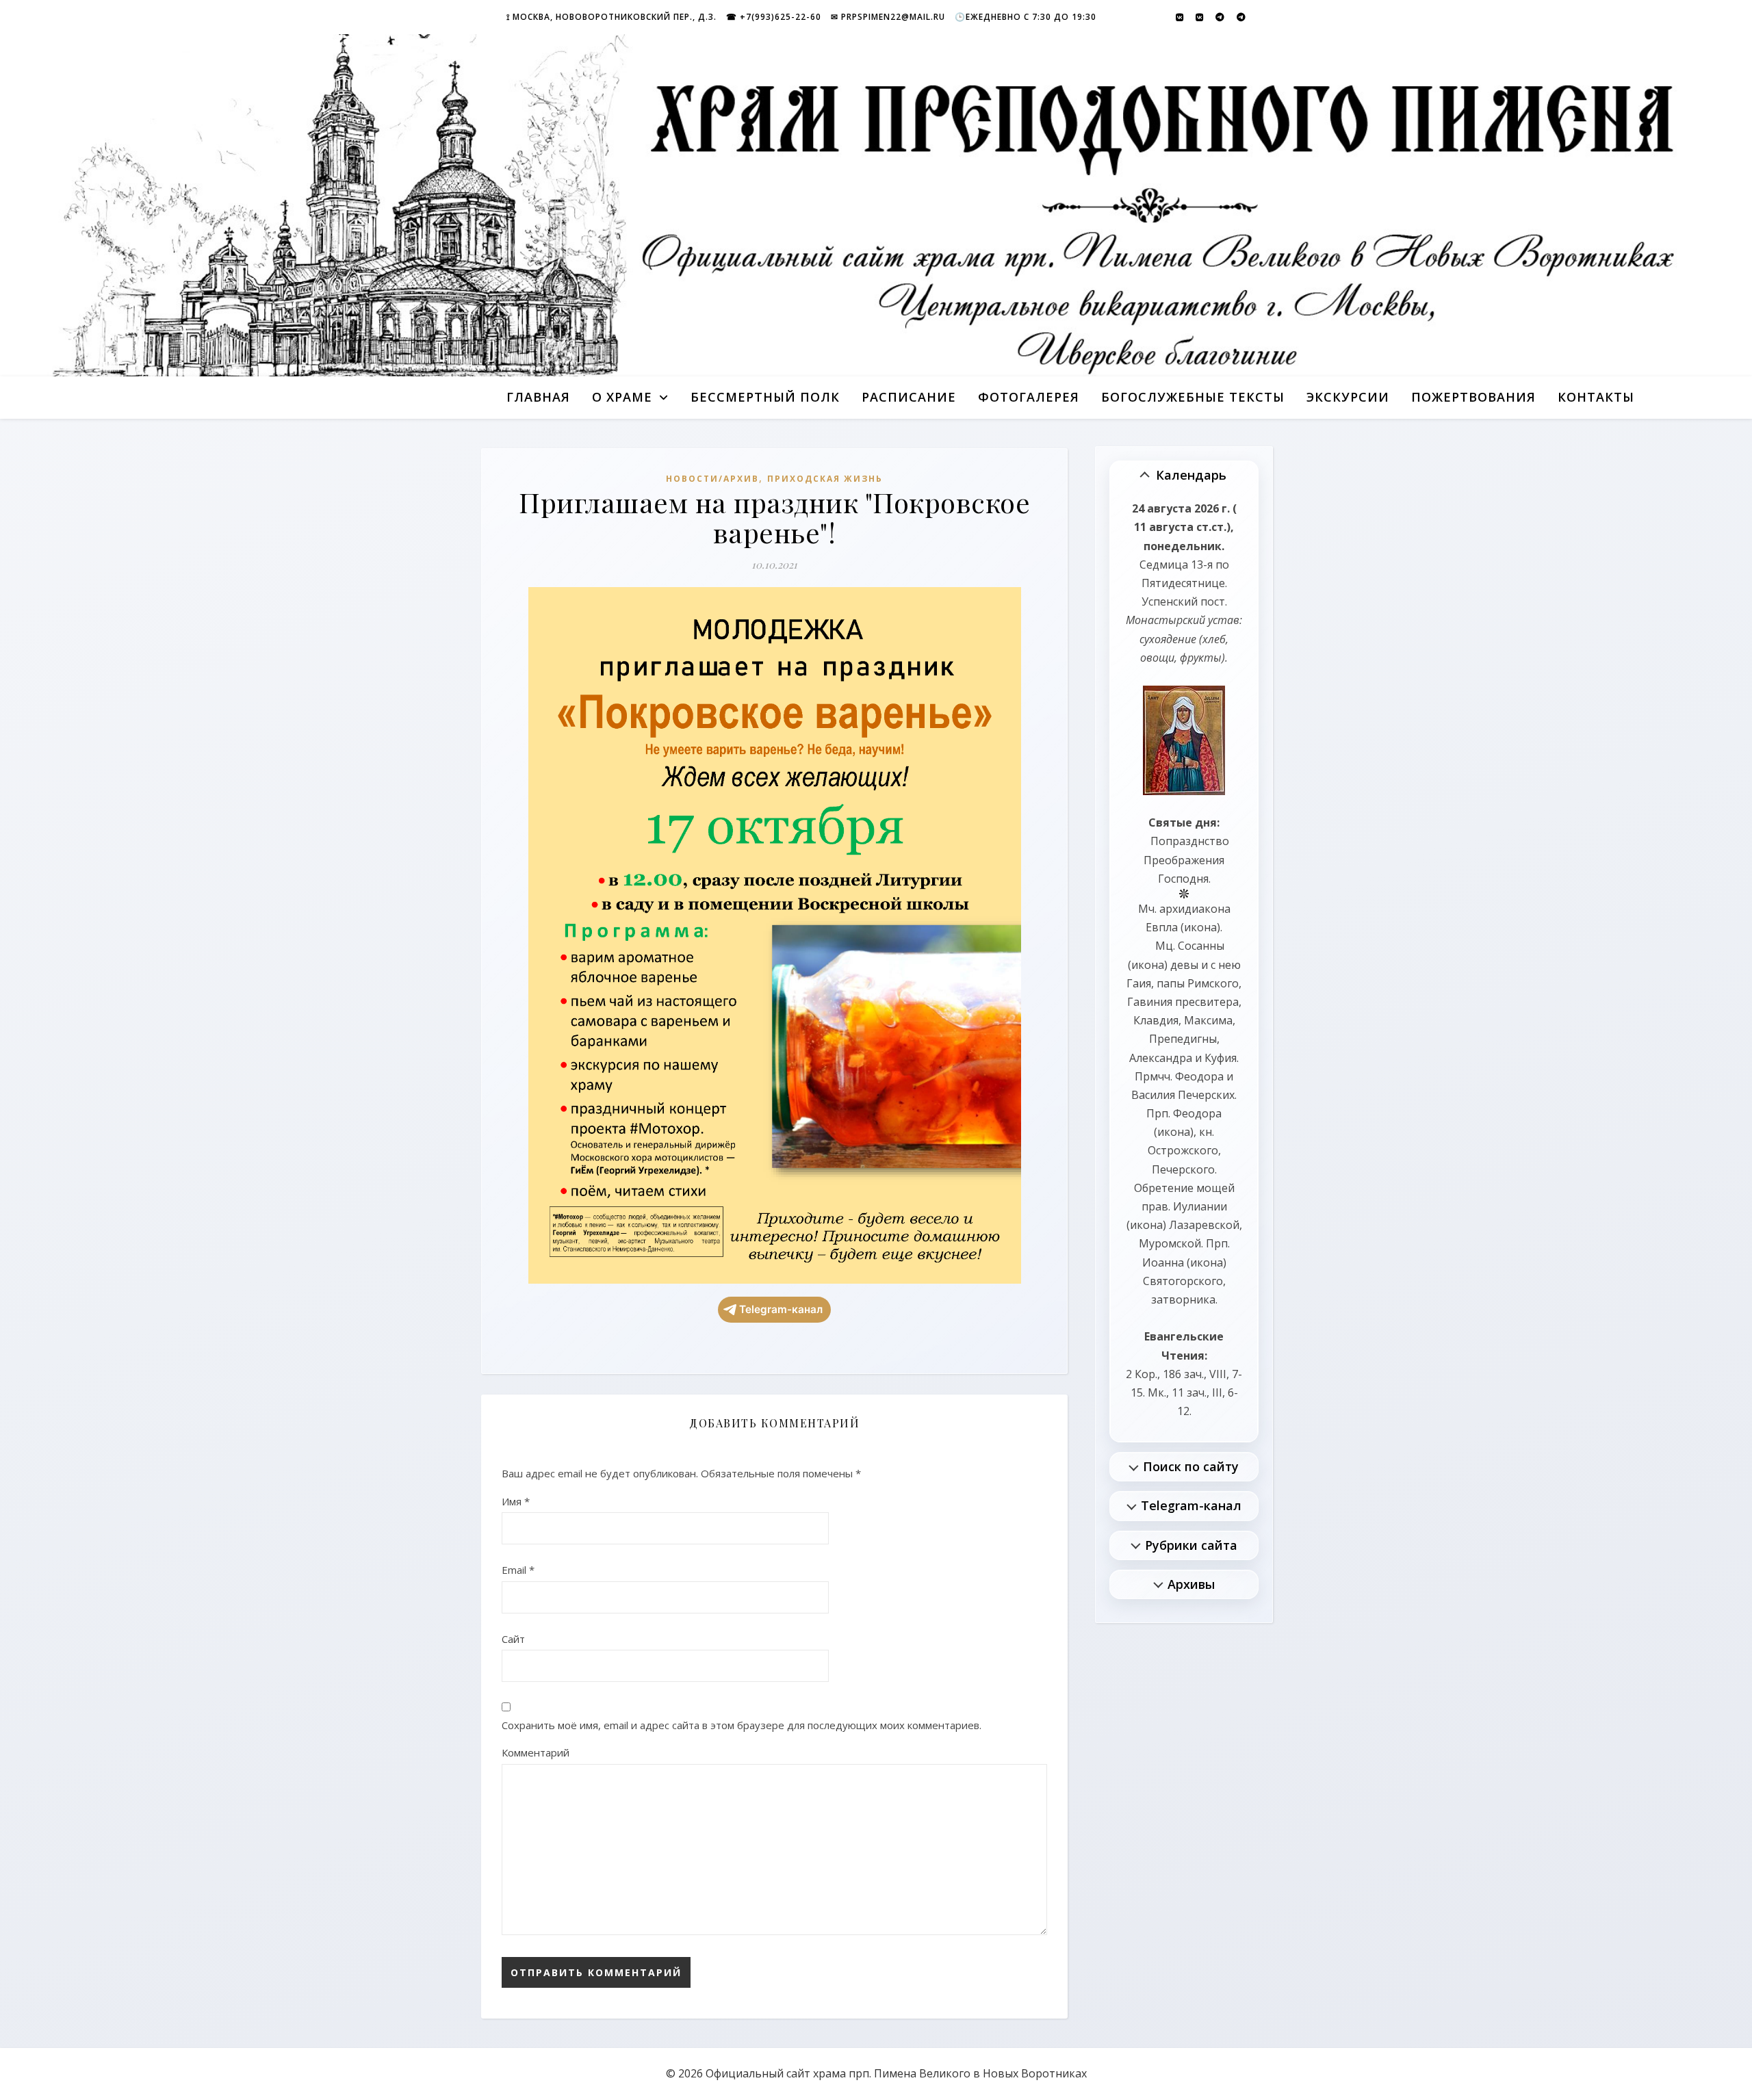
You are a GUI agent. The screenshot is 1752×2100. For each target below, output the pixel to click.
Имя (516, 1501)
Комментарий (536, 1752)
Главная (538, 397)
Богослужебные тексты (1193, 397)
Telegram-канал (781, 1309)
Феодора (1199, 1076)
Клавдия (1156, 1020)
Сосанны (1201, 946)
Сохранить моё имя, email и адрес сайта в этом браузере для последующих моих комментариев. (742, 1725)
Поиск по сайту (1191, 1466)
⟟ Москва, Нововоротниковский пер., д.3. (611, 17)
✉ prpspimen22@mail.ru (888, 17)
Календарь (1191, 475)
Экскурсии (1348, 397)
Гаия (1139, 983)
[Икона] (1184, 740)
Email (518, 1570)
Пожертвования (1473, 397)
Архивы (1191, 1584)
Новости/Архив (712, 479)
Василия (1153, 1095)
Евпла (1162, 927)
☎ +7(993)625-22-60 (774, 17)
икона (1200, 927)
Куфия (1221, 1058)
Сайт (513, 1639)
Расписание (909, 397)
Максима (1208, 1020)
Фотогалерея (1029, 397)
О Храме (622, 397)
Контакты (1596, 397)
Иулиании (1200, 1206)
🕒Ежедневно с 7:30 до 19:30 (1026, 17)
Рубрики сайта (1191, 1545)
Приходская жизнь (825, 479)
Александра (1161, 1058)
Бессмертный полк (765, 397)
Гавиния (1150, 1002)
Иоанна (1163, 1262)
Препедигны (1183, 1039)
